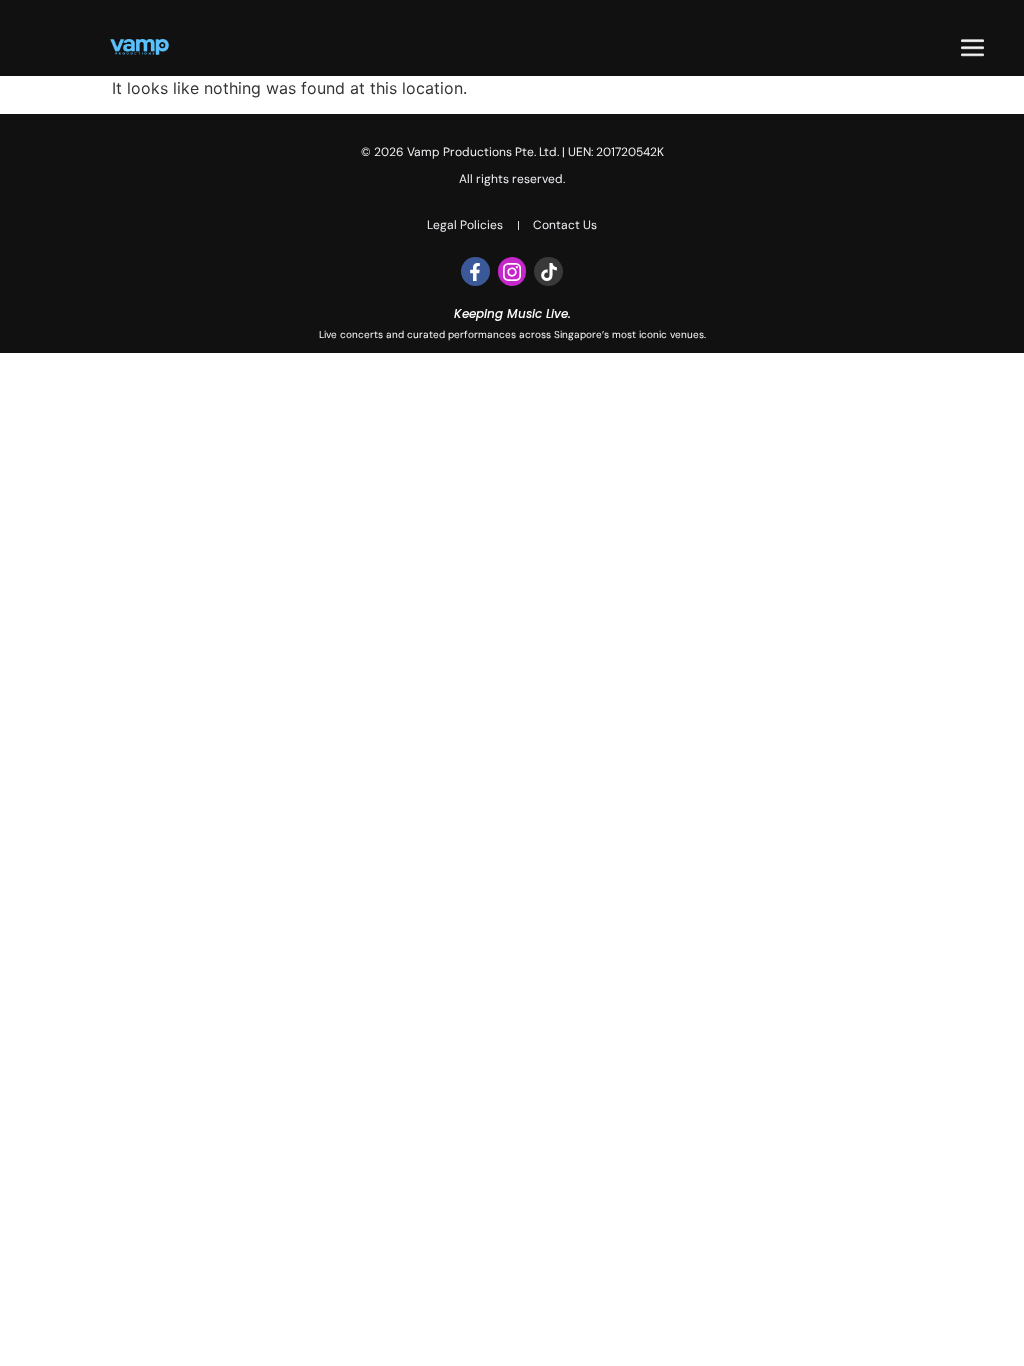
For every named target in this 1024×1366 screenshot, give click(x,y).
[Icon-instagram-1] (512, 271)
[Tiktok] (548, 271)
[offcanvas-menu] (972, 48)
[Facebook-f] (475, 271)
